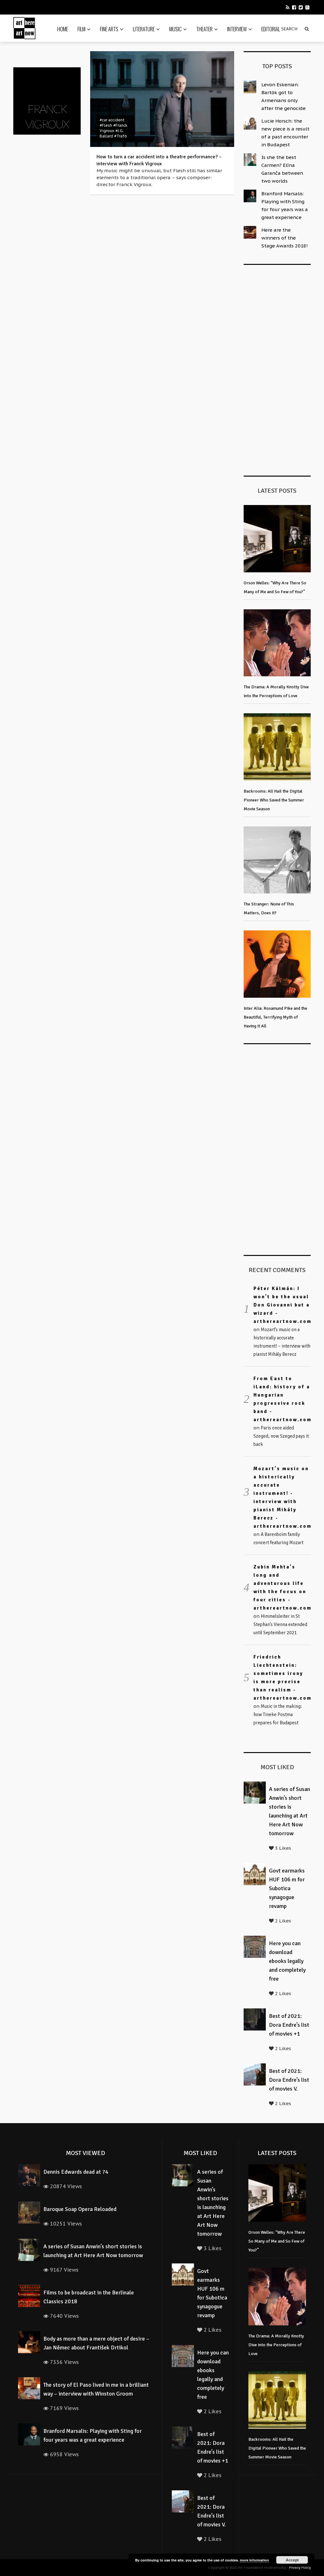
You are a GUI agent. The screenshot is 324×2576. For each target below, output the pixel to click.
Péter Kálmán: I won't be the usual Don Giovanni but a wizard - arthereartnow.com (283, 1305)
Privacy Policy (300, 2568)
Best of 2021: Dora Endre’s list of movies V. (289, 2080)
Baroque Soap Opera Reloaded (80, 2209)
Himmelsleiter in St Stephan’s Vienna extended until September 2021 (280, 1624)
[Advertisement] (284, 369)
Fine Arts (109, 29)
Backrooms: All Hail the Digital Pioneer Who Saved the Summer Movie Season (274, 800)
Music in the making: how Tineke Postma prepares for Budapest (278, 1714)
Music (175, 29)
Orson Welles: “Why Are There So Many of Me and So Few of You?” (277, 2241)
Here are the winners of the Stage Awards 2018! (285, 238)
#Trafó (121, 136)
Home (63, 29)
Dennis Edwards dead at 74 (76, 2172)
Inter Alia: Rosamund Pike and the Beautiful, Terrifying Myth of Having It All (275, 1017)
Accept (292, 2560)
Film (81, 29)
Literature (144, 29)
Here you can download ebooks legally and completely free (287, 1961)
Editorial (271, 29)
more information (254, 2560)
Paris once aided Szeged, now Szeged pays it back (281, 1436)
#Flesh (106, 125)
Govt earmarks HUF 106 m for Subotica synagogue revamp (287, 1888)
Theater (204, 29)
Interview (237, 29)
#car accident (112, 120)
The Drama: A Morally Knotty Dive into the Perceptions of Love (276, 2345)
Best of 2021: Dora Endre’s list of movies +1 (289, 2025)
